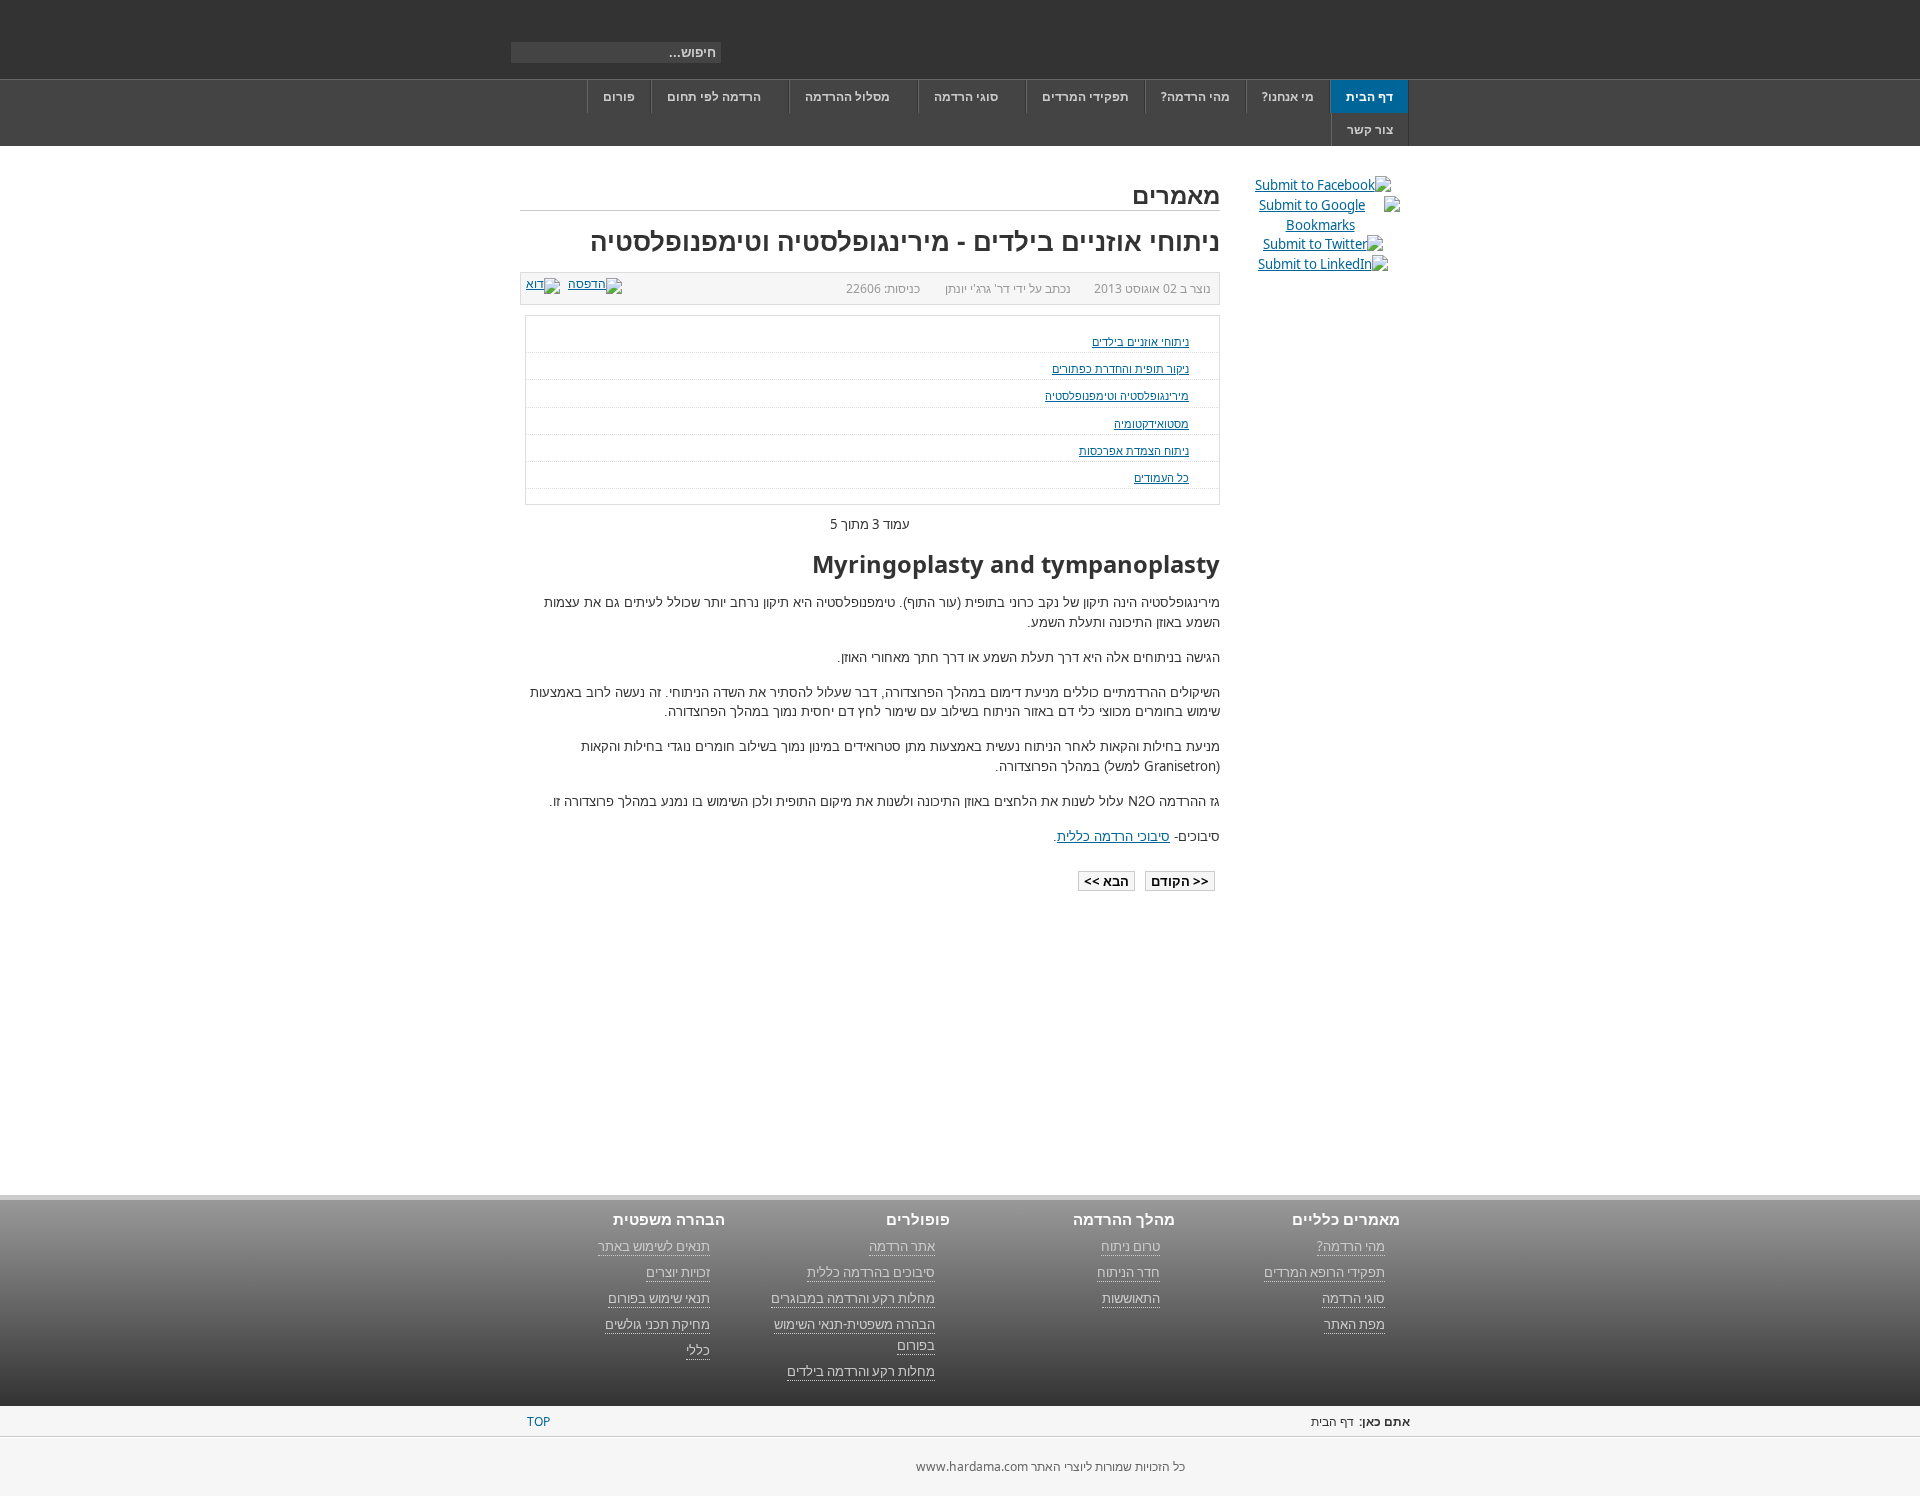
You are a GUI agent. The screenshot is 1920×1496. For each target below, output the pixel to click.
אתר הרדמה (902, 1246)
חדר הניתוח (1128, 1272)
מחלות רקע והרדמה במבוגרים (853, 1298)
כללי (698, 1350)
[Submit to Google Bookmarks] (1320, 225)
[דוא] (545, 283)
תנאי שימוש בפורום (659, 1298)
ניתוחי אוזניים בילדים (1140, 341)
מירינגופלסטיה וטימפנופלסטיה (1117, 395)
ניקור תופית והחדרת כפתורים (1120, 368)
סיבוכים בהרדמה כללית (871, 1272)
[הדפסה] (597, 283)
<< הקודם (1180, 881)
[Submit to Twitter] (1323, 244)
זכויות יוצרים (678, 1272)
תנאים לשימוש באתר (654, 1246)
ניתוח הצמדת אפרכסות (1134, 450)
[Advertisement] (1320, 595)
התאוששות (1131, 1298)
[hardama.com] (1306, 39)
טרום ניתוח (1130, 1246)
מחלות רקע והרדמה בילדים (861, 1371)
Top (538, 1421)
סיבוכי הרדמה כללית (1113, 836)
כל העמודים (1161, 477)
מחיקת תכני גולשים (657, 1324)
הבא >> (1106, 881)
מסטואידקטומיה (1151, 423)
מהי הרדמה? (1351, 1246)
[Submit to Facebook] (1323, 185)
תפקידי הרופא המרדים (1324, 1272)
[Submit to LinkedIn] (1323, 264)
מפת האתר (1354, 1324)
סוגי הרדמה (1353, 1298)
